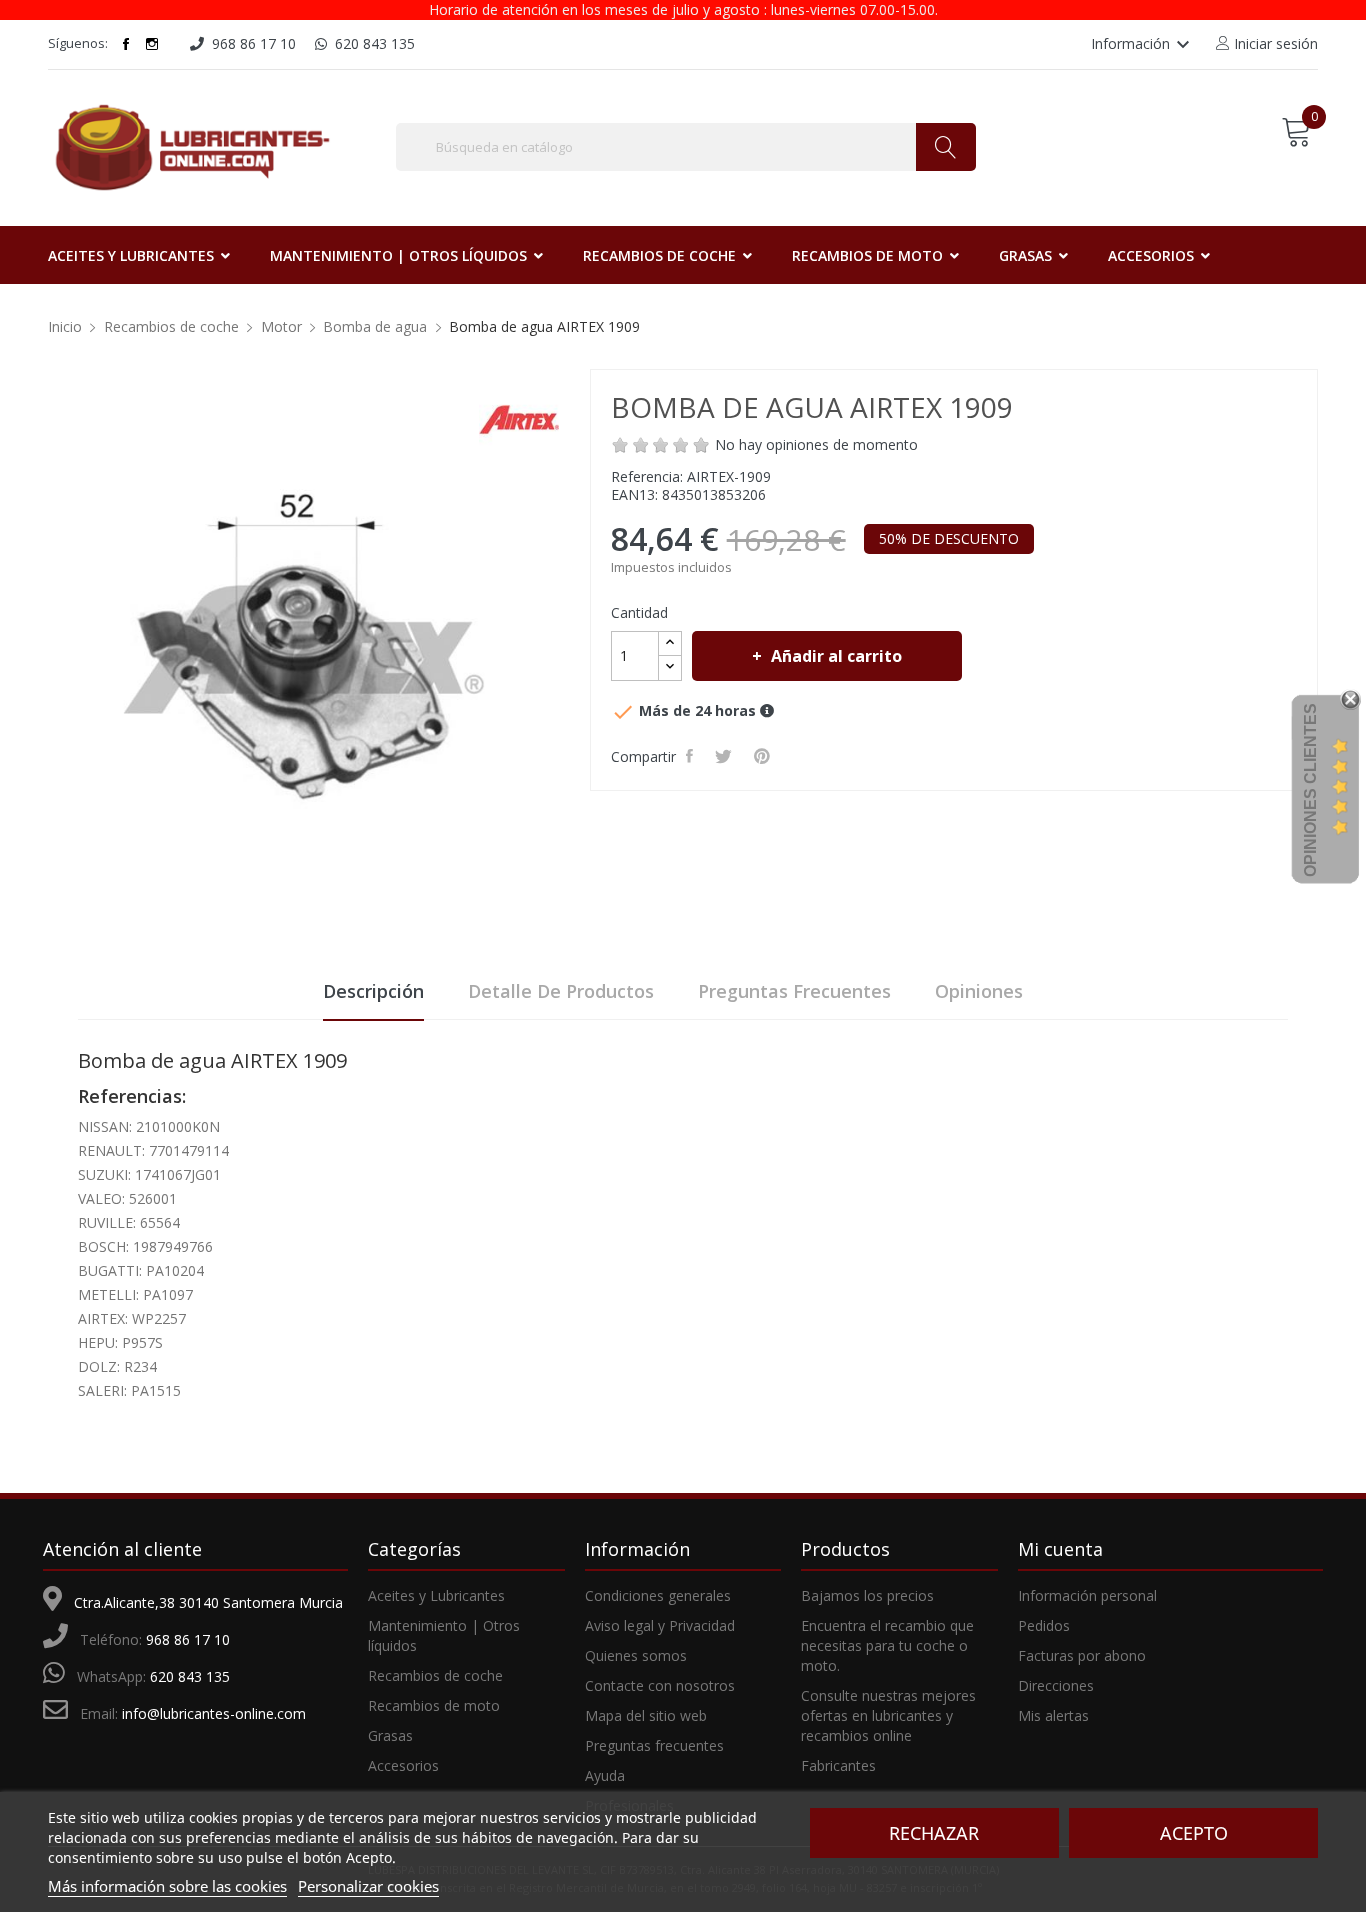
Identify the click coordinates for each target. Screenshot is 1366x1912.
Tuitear (726, 756)
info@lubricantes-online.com (214, 1713)
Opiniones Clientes (1310, 790)
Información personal (1087, 1595)
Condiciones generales (658, 1595)
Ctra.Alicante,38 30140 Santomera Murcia (208, 1602)
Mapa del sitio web (646, 1715)
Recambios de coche (435, 1675)
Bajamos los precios (867, 1595)
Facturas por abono (1082, 1655)
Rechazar (934, 1833)
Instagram (152, 44)
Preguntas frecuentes (794, 991)
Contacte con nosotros (660, 1685)
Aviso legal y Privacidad (660, 1625)
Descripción (373, 991)
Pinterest (765, 756)
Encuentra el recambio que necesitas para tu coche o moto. (887, 1645)
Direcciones (1056, 1685)
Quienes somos (636, 1655)
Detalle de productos (561, 991)
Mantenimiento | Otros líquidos (444, 1635)
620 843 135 (190, 1676)
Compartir (692, 756)
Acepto (1194, 1833)
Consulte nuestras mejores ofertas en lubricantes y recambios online (888, 1715)
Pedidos (1044, 1625)
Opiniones (979, 991)
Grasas (390, 1735)
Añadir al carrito (836, 656)
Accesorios (403, 1765)
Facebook (126, 44)
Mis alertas (1053, 1715)
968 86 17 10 (188, 1639)
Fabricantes (838, 1765)
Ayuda (605, 1775)
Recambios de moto (434, 1705)
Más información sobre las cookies (167, 1886)
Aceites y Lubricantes (436, 1595)
